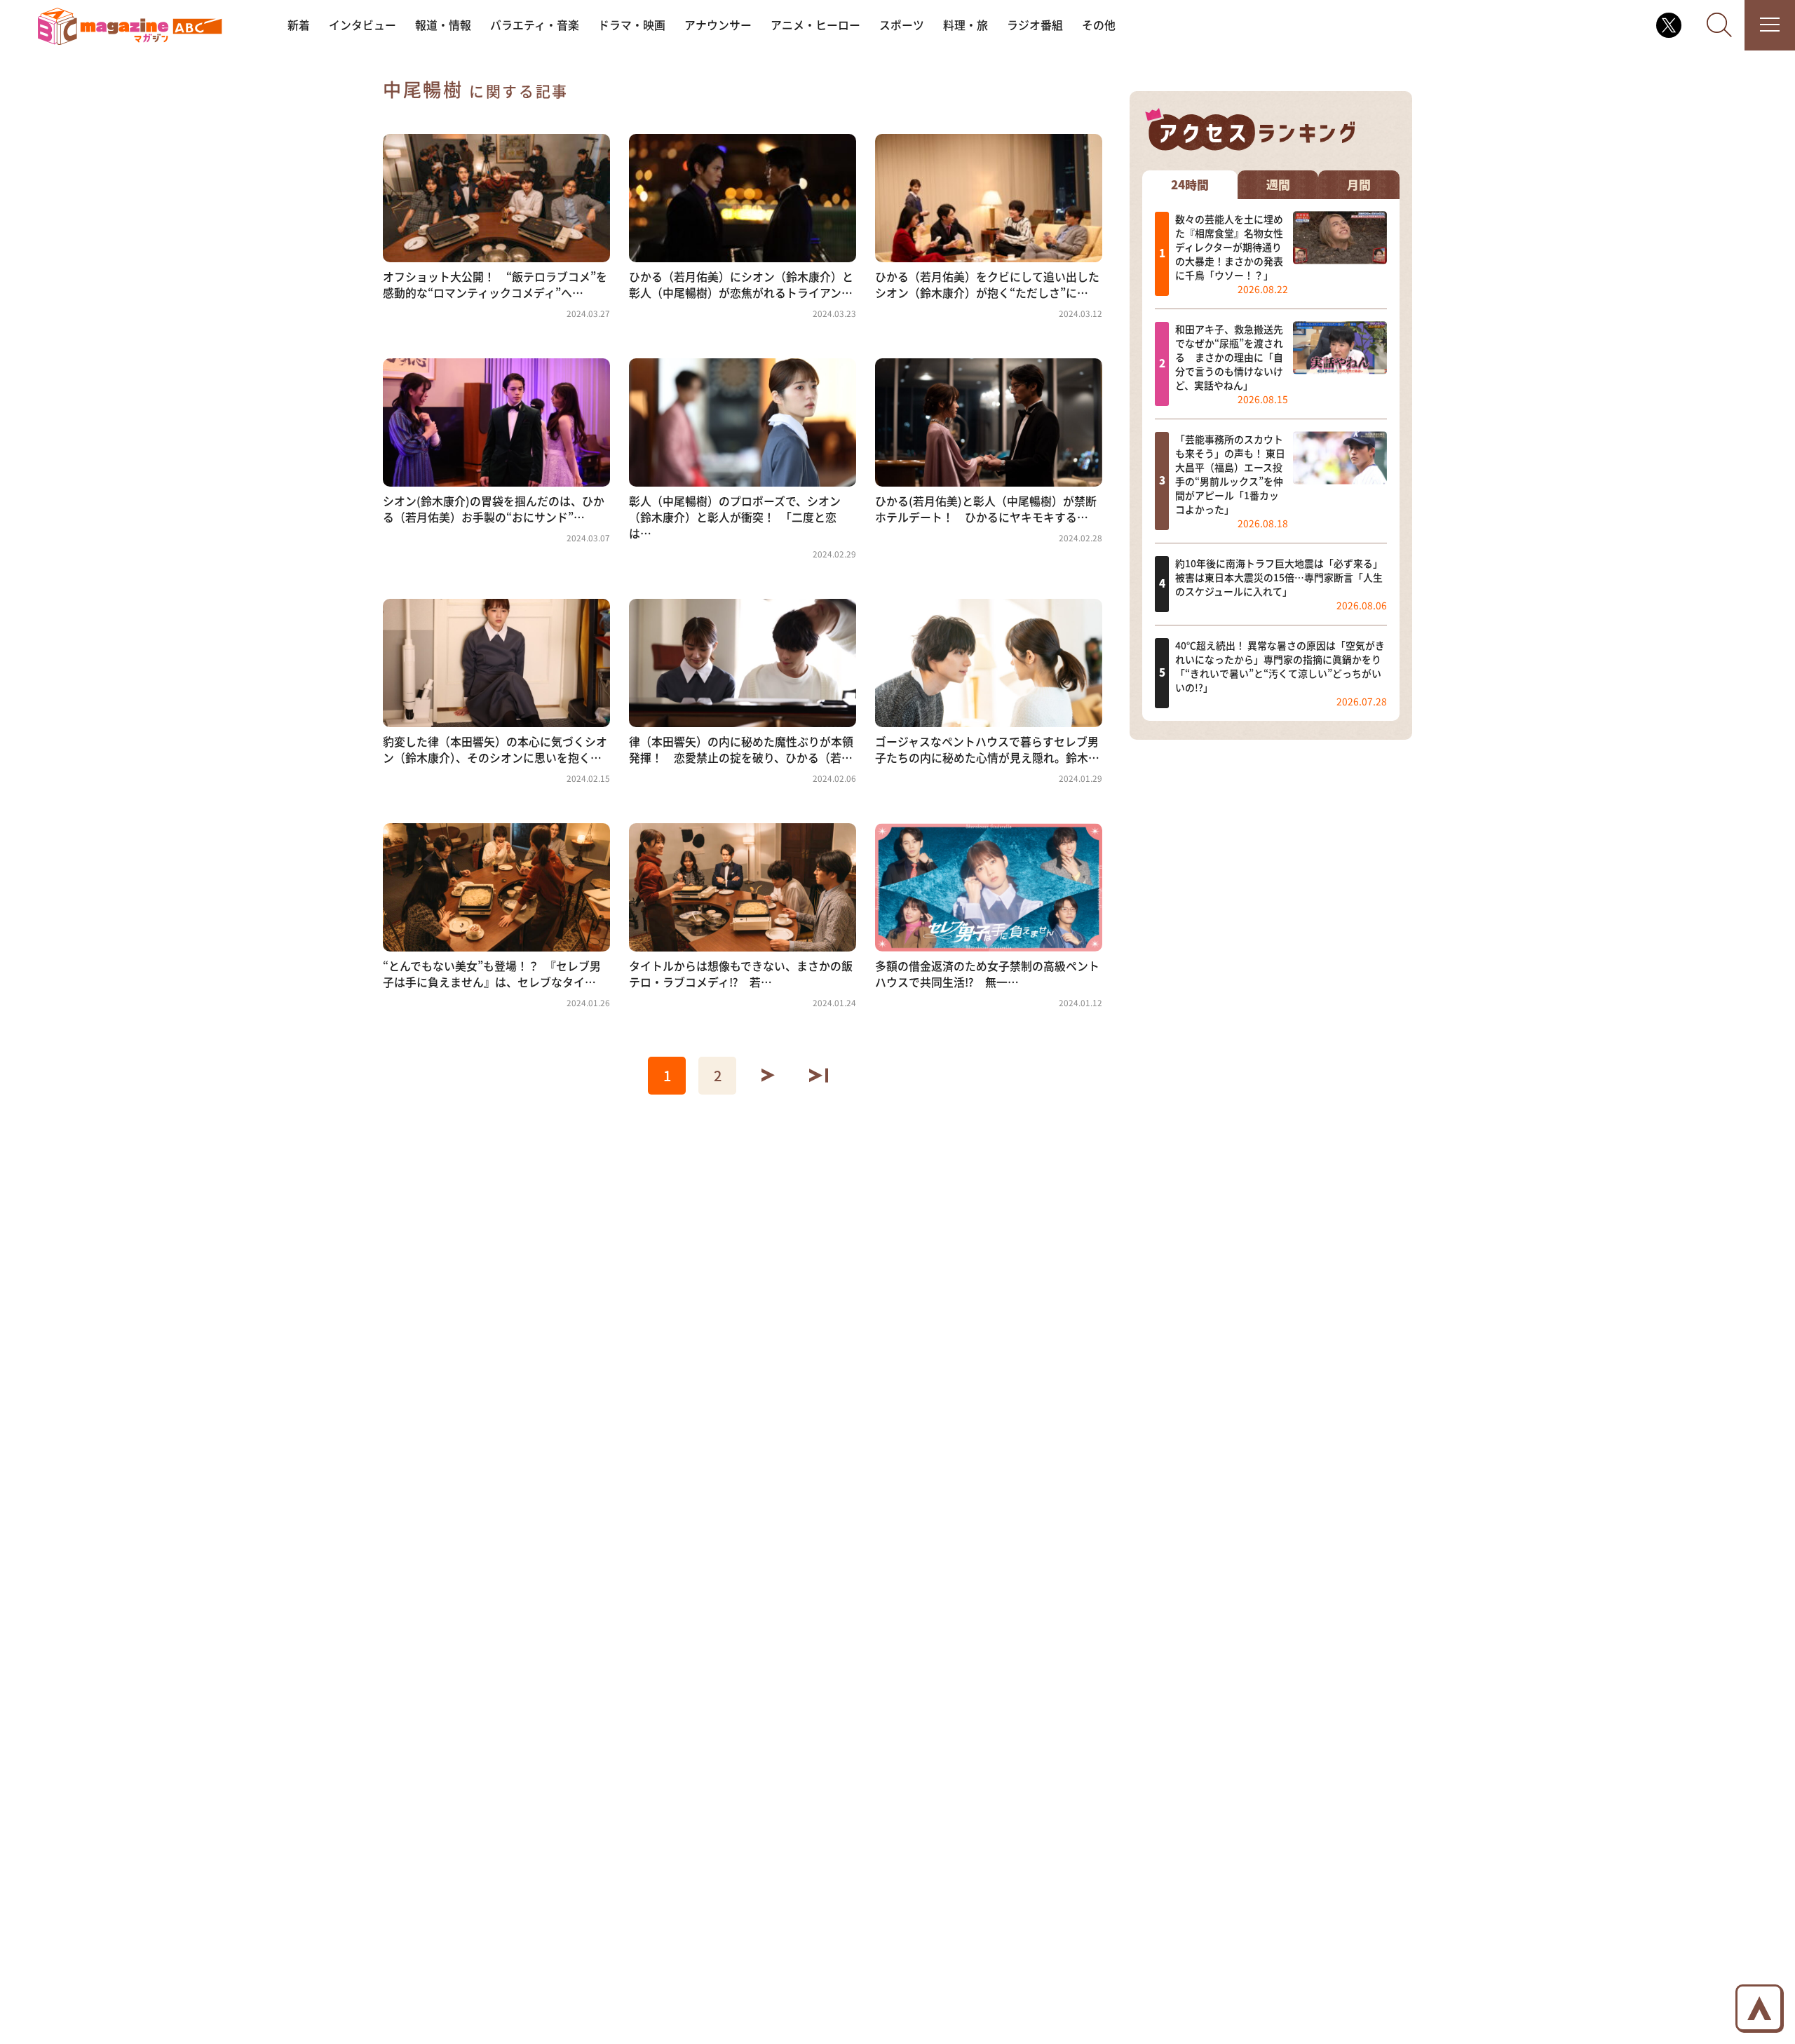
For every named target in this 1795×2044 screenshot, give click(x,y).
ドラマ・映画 (632, 25)
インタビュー (363, 25)
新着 (299, 25)
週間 (1278, 184)
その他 (1099, 25)
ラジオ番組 (1035, 25)
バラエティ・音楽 (535, 25)
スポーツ (902, 25)
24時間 (1190, 184)
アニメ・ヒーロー (815, 25)
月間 (1359, 184)
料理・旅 (966, 25)
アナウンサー (718, 25)
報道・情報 (443, 25)
